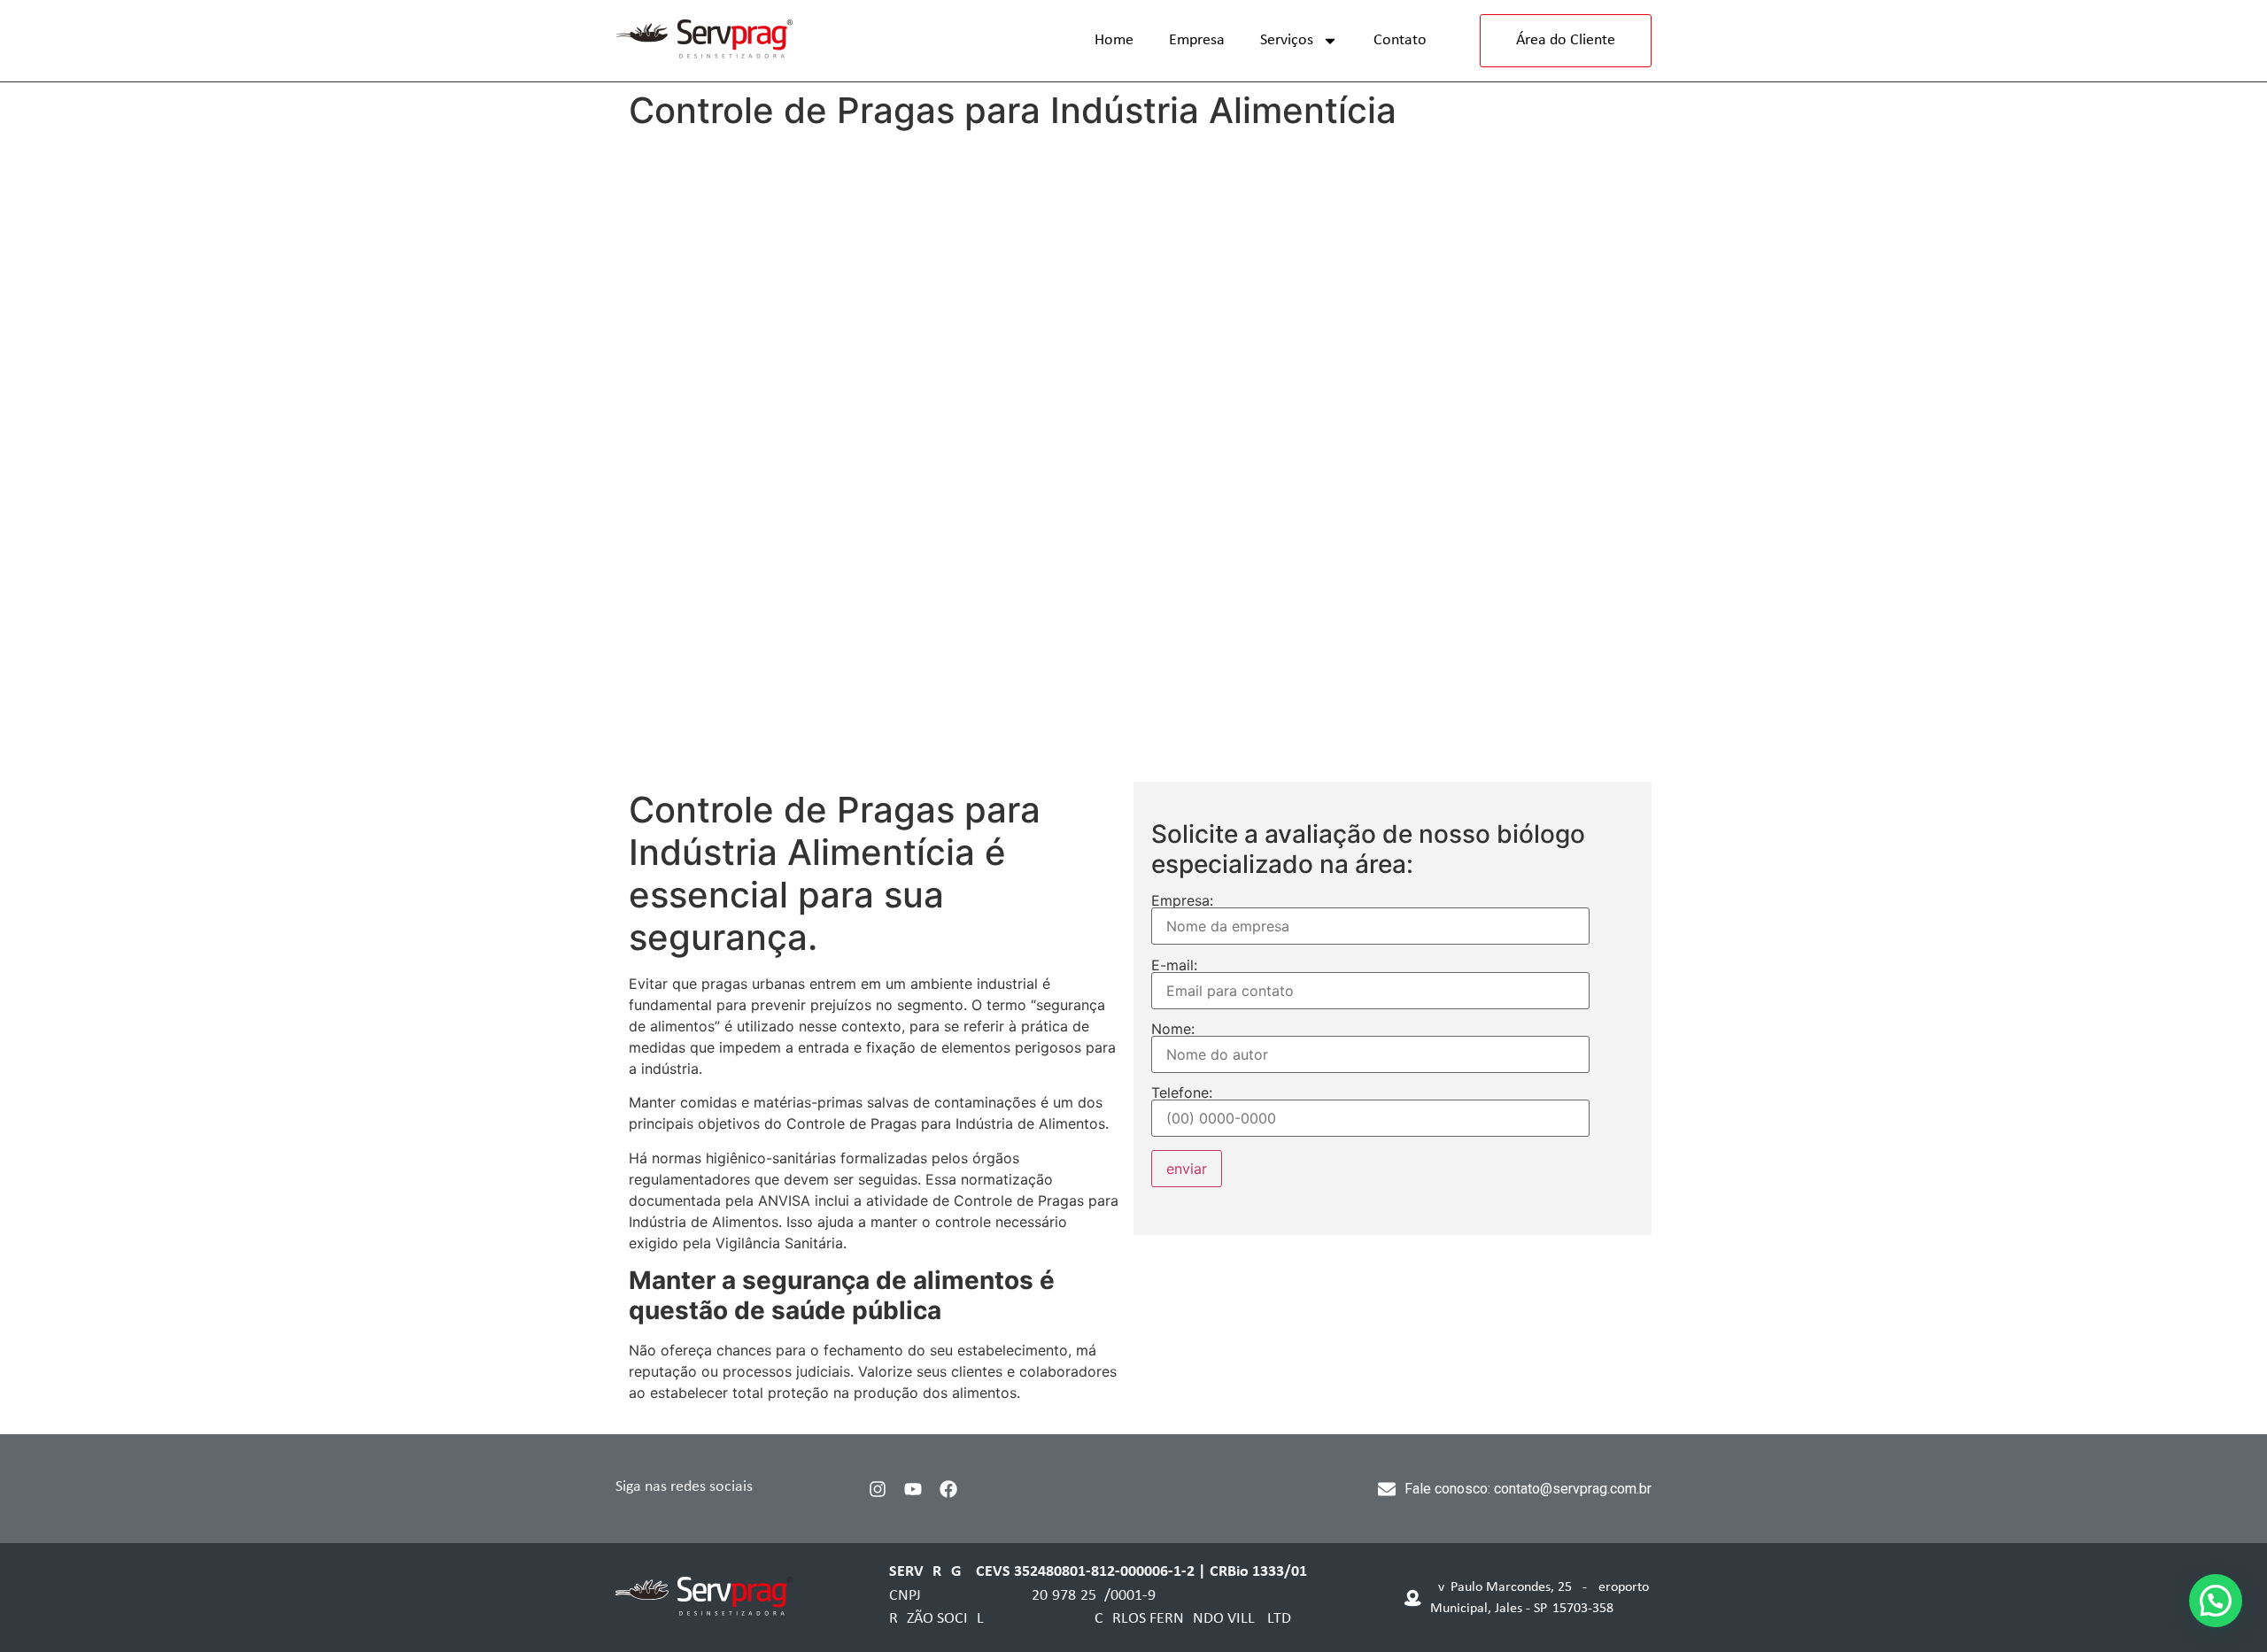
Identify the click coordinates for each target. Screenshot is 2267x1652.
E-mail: (1174, 966)
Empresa (1197, 40)
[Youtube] (913, 1489)
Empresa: (1182, 901)
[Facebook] (948, 1489)
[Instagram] (878, 1489)
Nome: (1173, 1030)
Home (1114, 40)
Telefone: (1182, 1093)
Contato (1400, 40)
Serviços (1287, 40)
